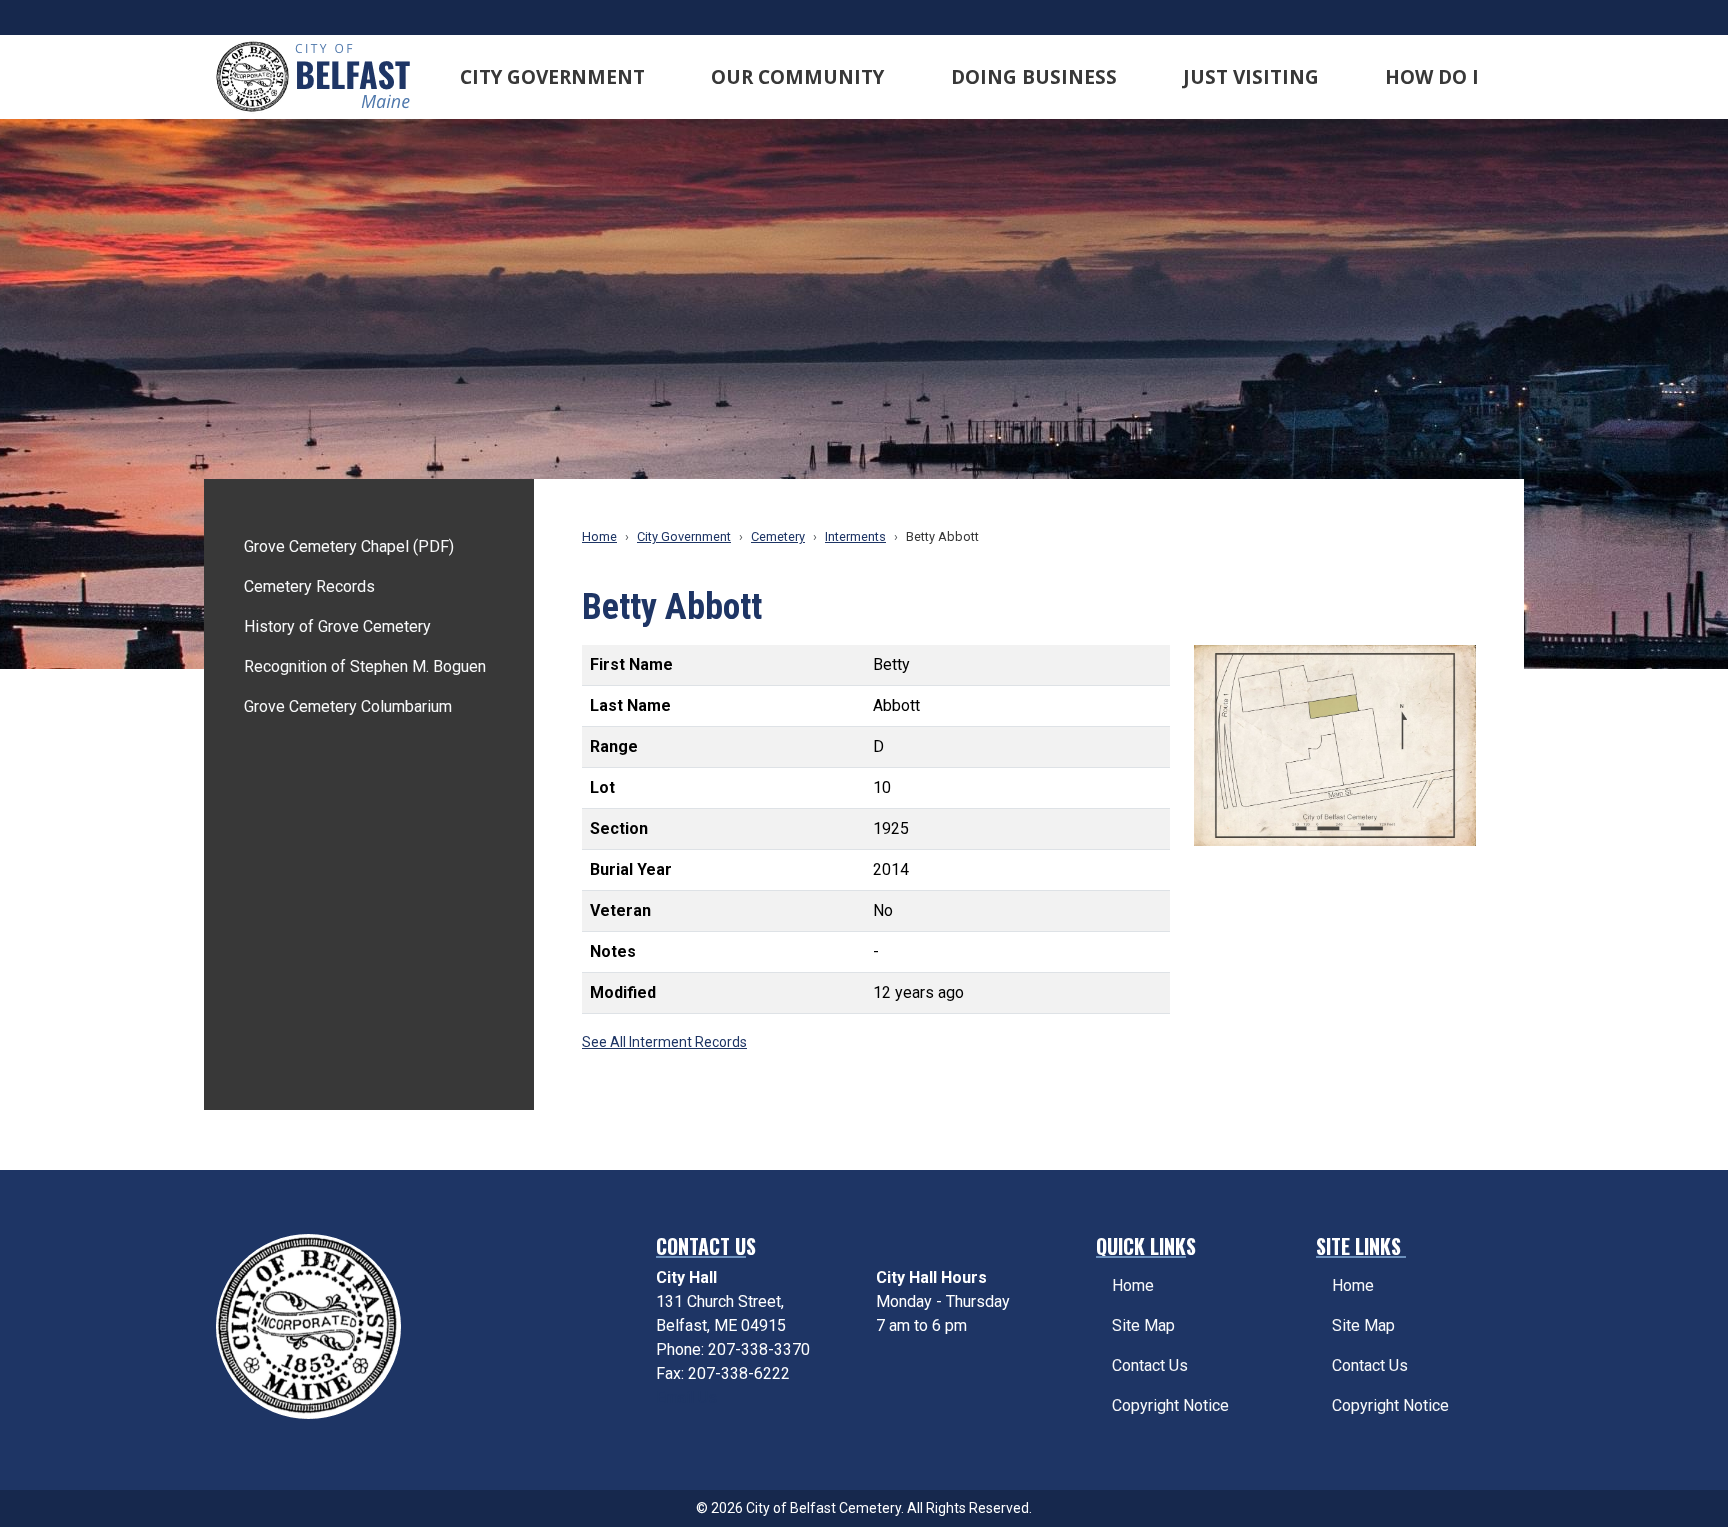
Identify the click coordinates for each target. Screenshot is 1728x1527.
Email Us (686, 1397)
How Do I (1432, 77)
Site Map (1143, 1325)
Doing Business (1034, 77)
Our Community (797, 77)
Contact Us (1150, 1365)
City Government (552, 77)
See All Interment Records (664, 1042)
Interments (855, 536)
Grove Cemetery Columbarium (348, 706)
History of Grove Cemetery (337, 626)
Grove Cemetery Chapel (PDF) (349, 546)
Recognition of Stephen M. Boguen (365, 666)
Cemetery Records (309, 586)
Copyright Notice (1170, 1405)
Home (599, 536)
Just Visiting (1251, 77)
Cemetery (778, 536)
